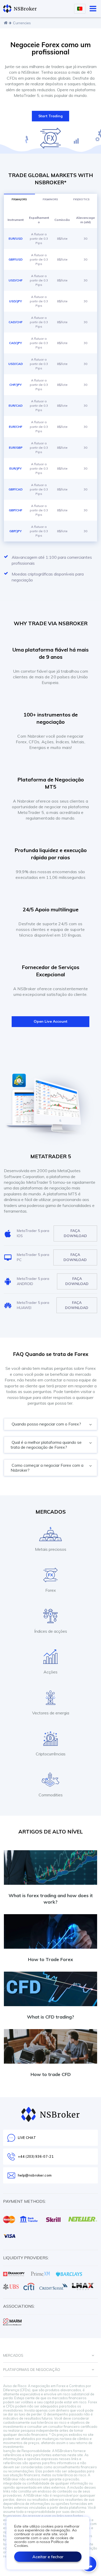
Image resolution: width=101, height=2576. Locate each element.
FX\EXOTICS (81, 199)
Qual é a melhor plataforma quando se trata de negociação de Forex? (46, 1445)
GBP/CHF (16, 510)
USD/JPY (16, 301)
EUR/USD (16, 239)
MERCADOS (13, 2355)
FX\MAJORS (19, 199)
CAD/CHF (16, 322)
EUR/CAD (16, 406)
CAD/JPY (16, 343)
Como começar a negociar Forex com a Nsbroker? (47, 1468)
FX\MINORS (50, 199)
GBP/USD (16, 259)
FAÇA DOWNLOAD (75, 1233)
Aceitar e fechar (48, 2557)
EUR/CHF (16, 427)
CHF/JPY (16, 385)
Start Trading (51, 116)
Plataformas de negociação (32, 2370)
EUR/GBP (16, 448)
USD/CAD (16, 364)
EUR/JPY (16, 468)
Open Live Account (51, 1021)
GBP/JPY (16, 531)
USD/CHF (16, 280)
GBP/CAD (16, 489)
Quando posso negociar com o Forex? (46, 1424)
